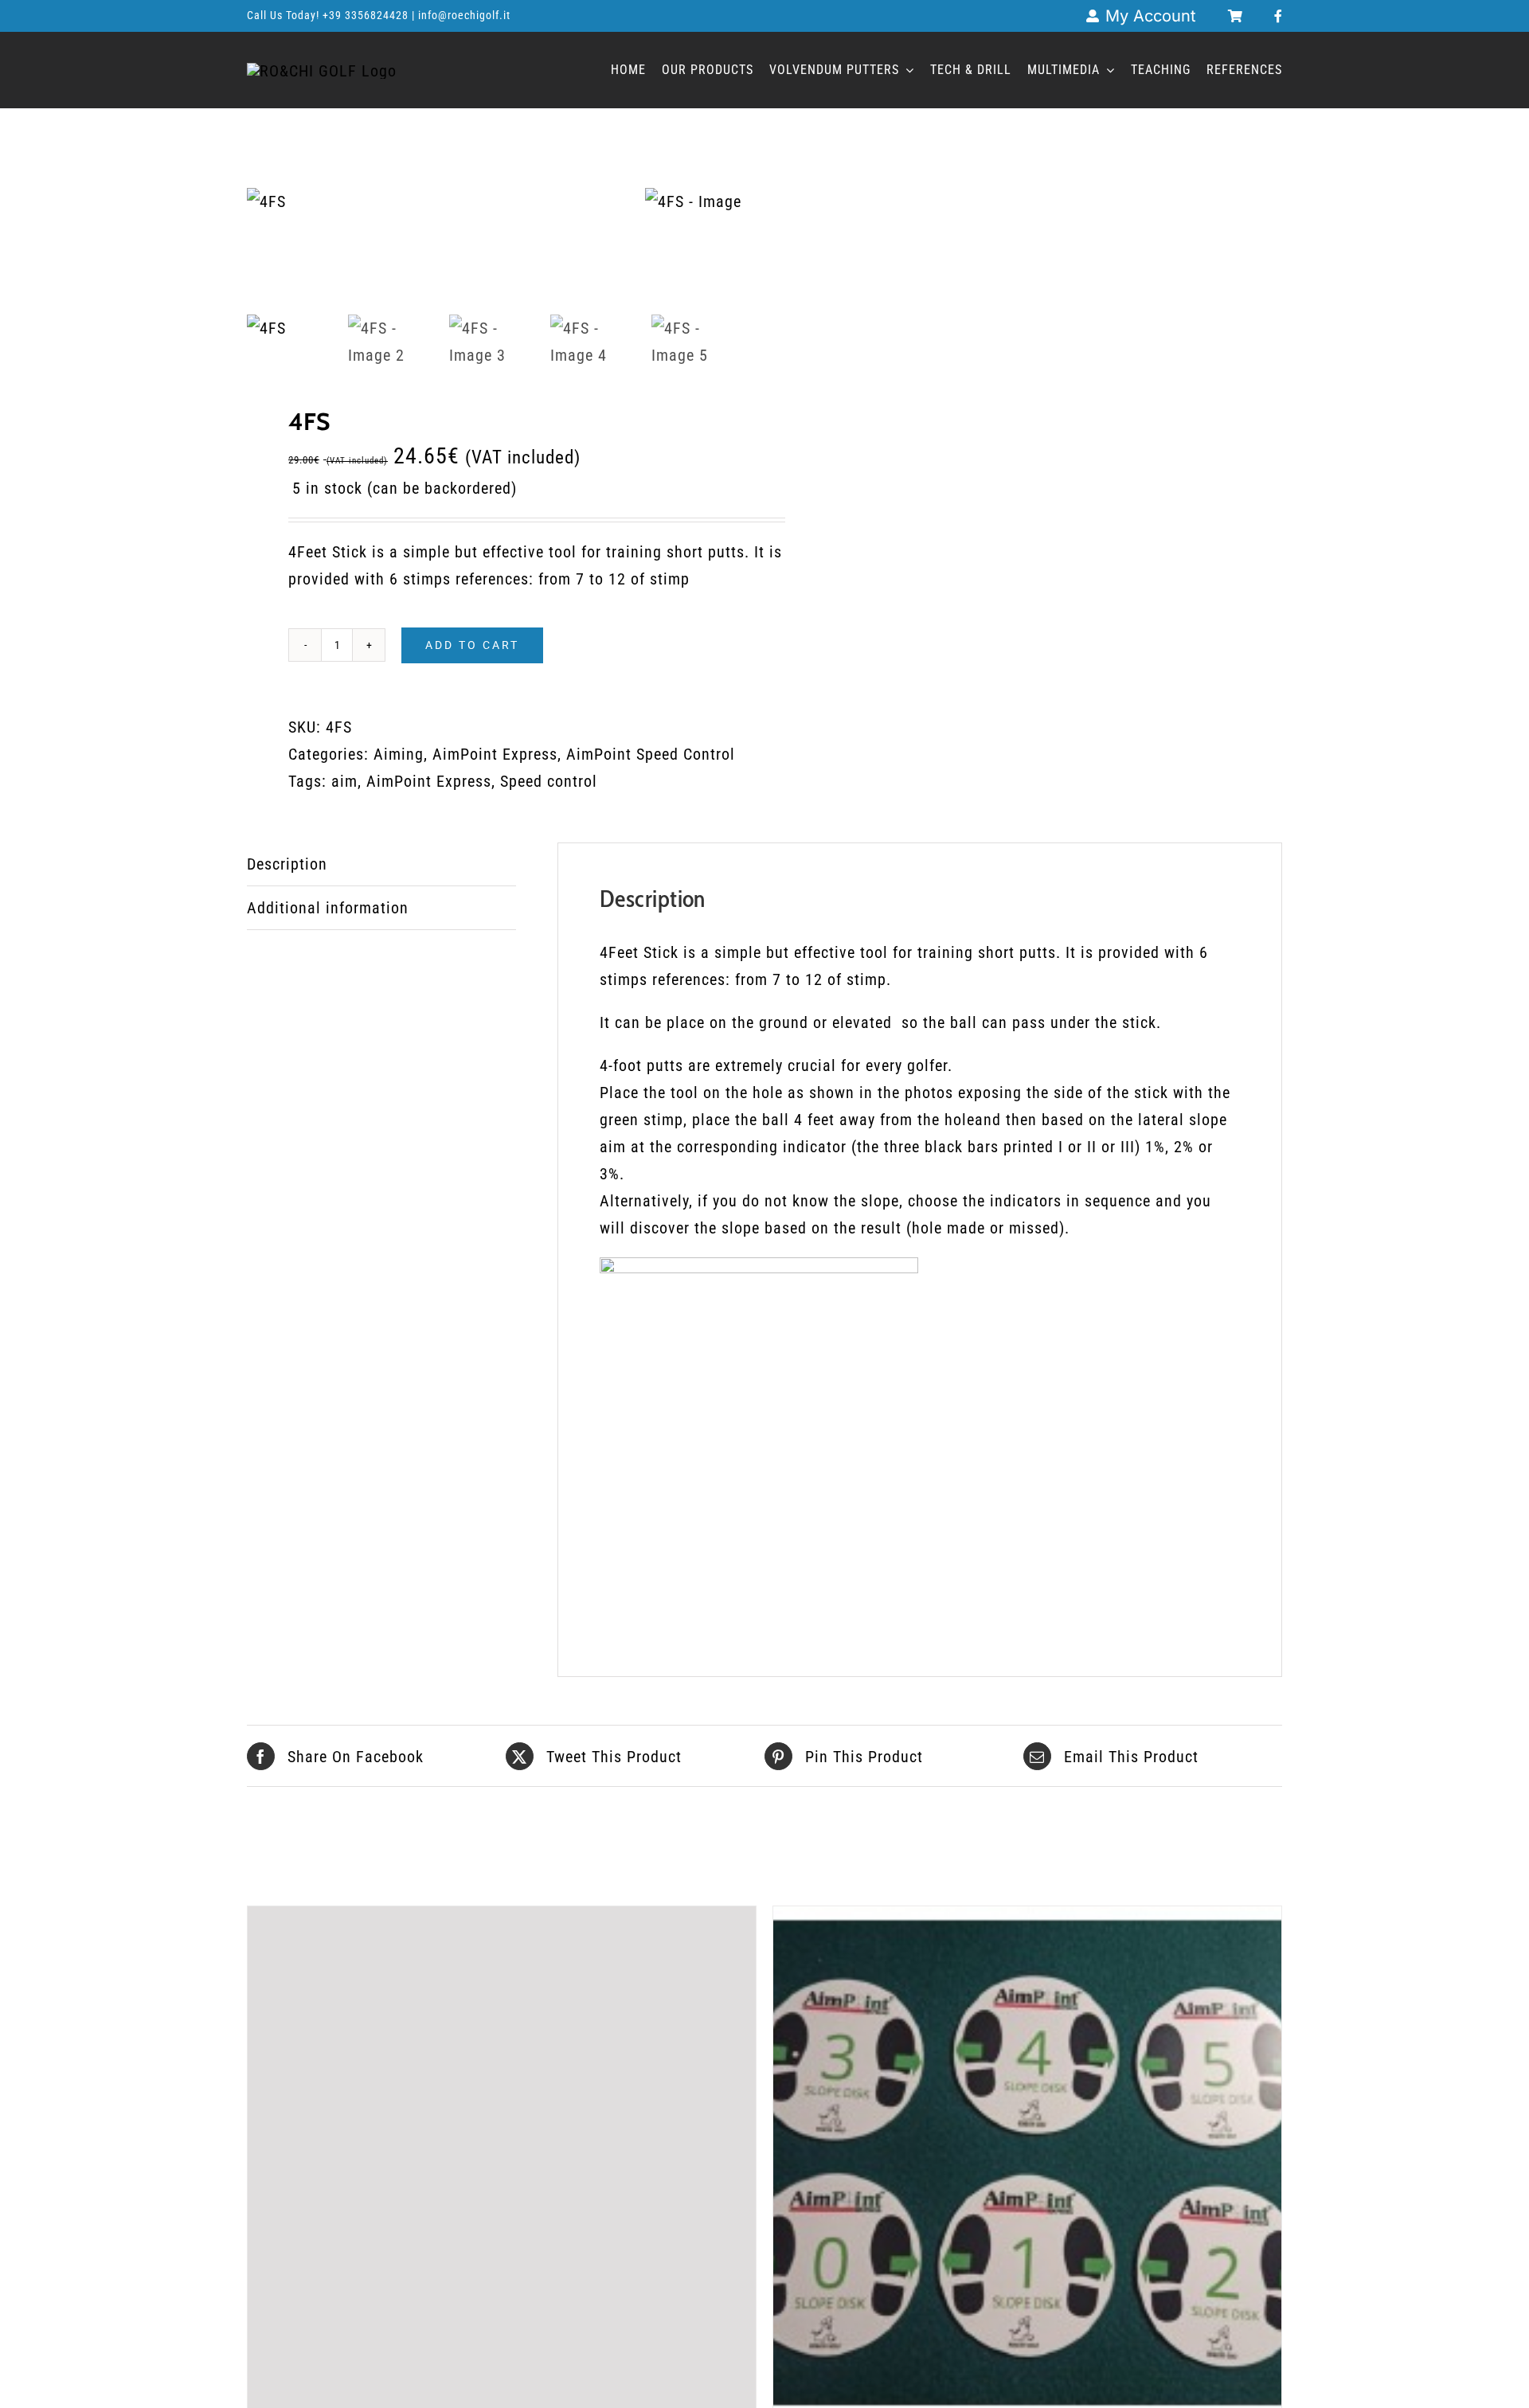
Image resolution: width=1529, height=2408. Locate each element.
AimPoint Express (495, 754)
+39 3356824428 (367, 15)
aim (344, 781)
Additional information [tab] (328, 908)
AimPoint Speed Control (651, 754)
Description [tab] (287, 864)
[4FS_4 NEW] (446, 201)
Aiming (399, 754)
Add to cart (472, 645)
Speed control (549, 781)
